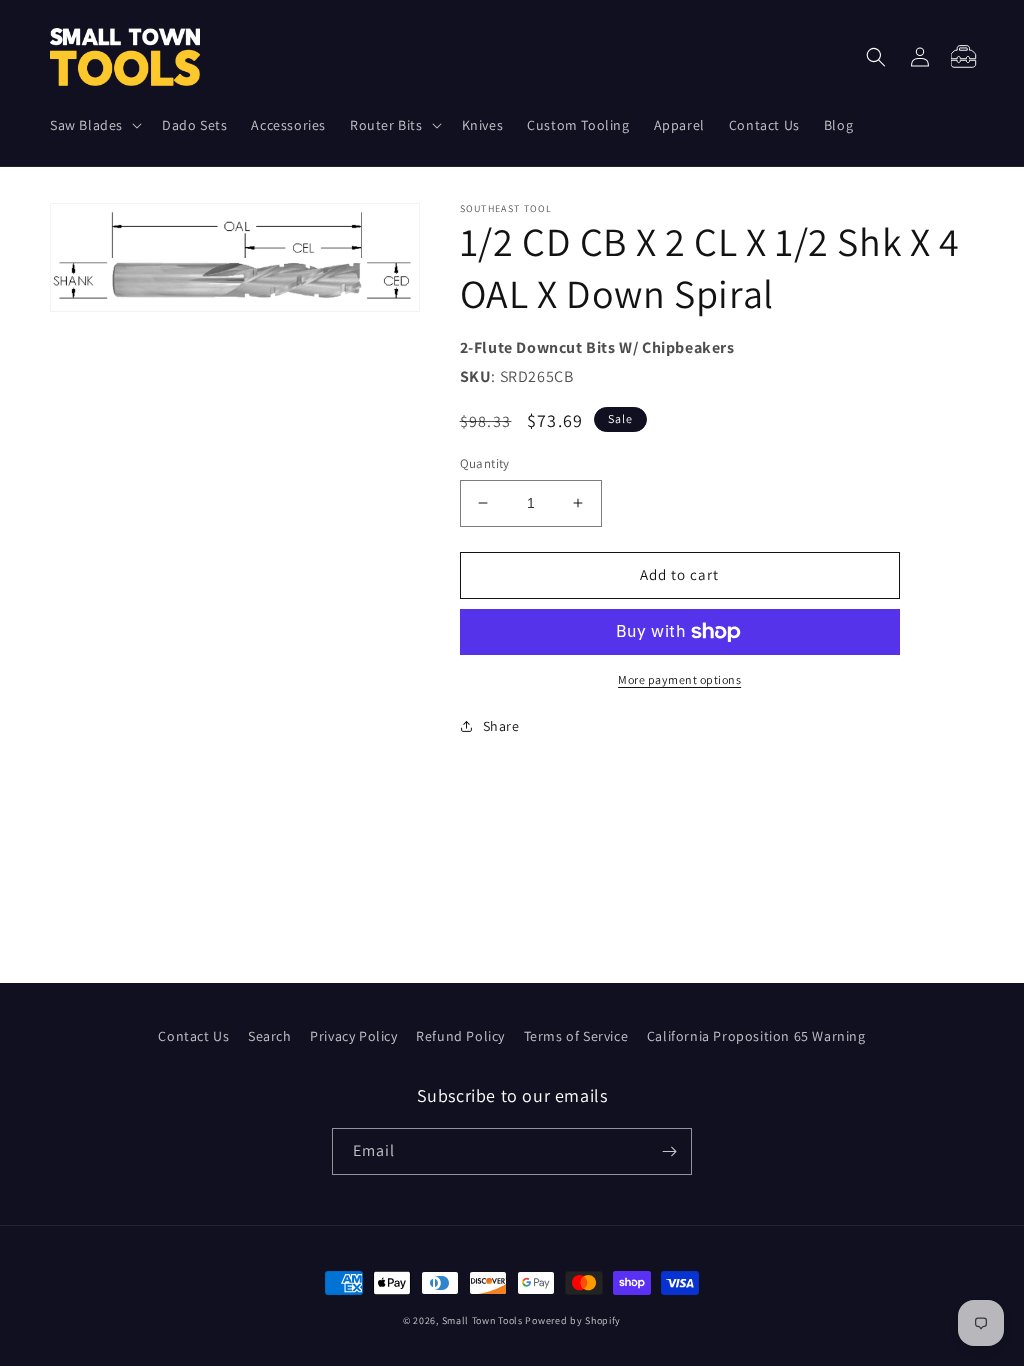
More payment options (679, 679)
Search (270, 1036)
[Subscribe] (669, 1151)
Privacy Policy (353, 1036)
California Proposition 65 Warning (756, 1036)
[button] (94, 125)
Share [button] (501, 726)
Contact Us (193, 1036)
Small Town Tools (482, 1320)
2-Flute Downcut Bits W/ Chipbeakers (597, 347)
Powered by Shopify (573, 1320)
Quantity (485, 463)
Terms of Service (576, 1036)
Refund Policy (460, 1036)
